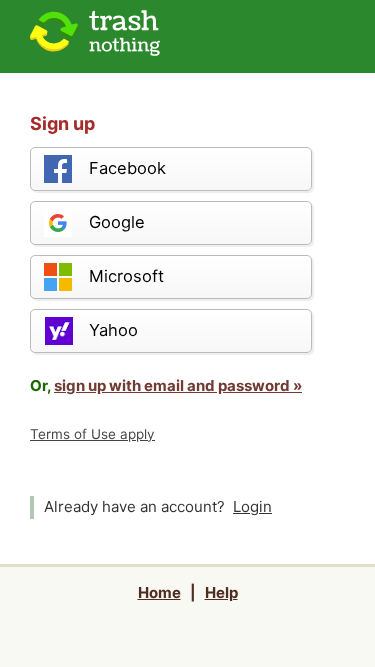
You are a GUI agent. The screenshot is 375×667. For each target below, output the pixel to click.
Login (252, 506)
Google (117, 222)
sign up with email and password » (178, 385)
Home (159, 592)
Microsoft (126, 276)
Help (221, 592)
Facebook (127, 168)
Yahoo (113, 330)
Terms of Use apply (92, 434)
